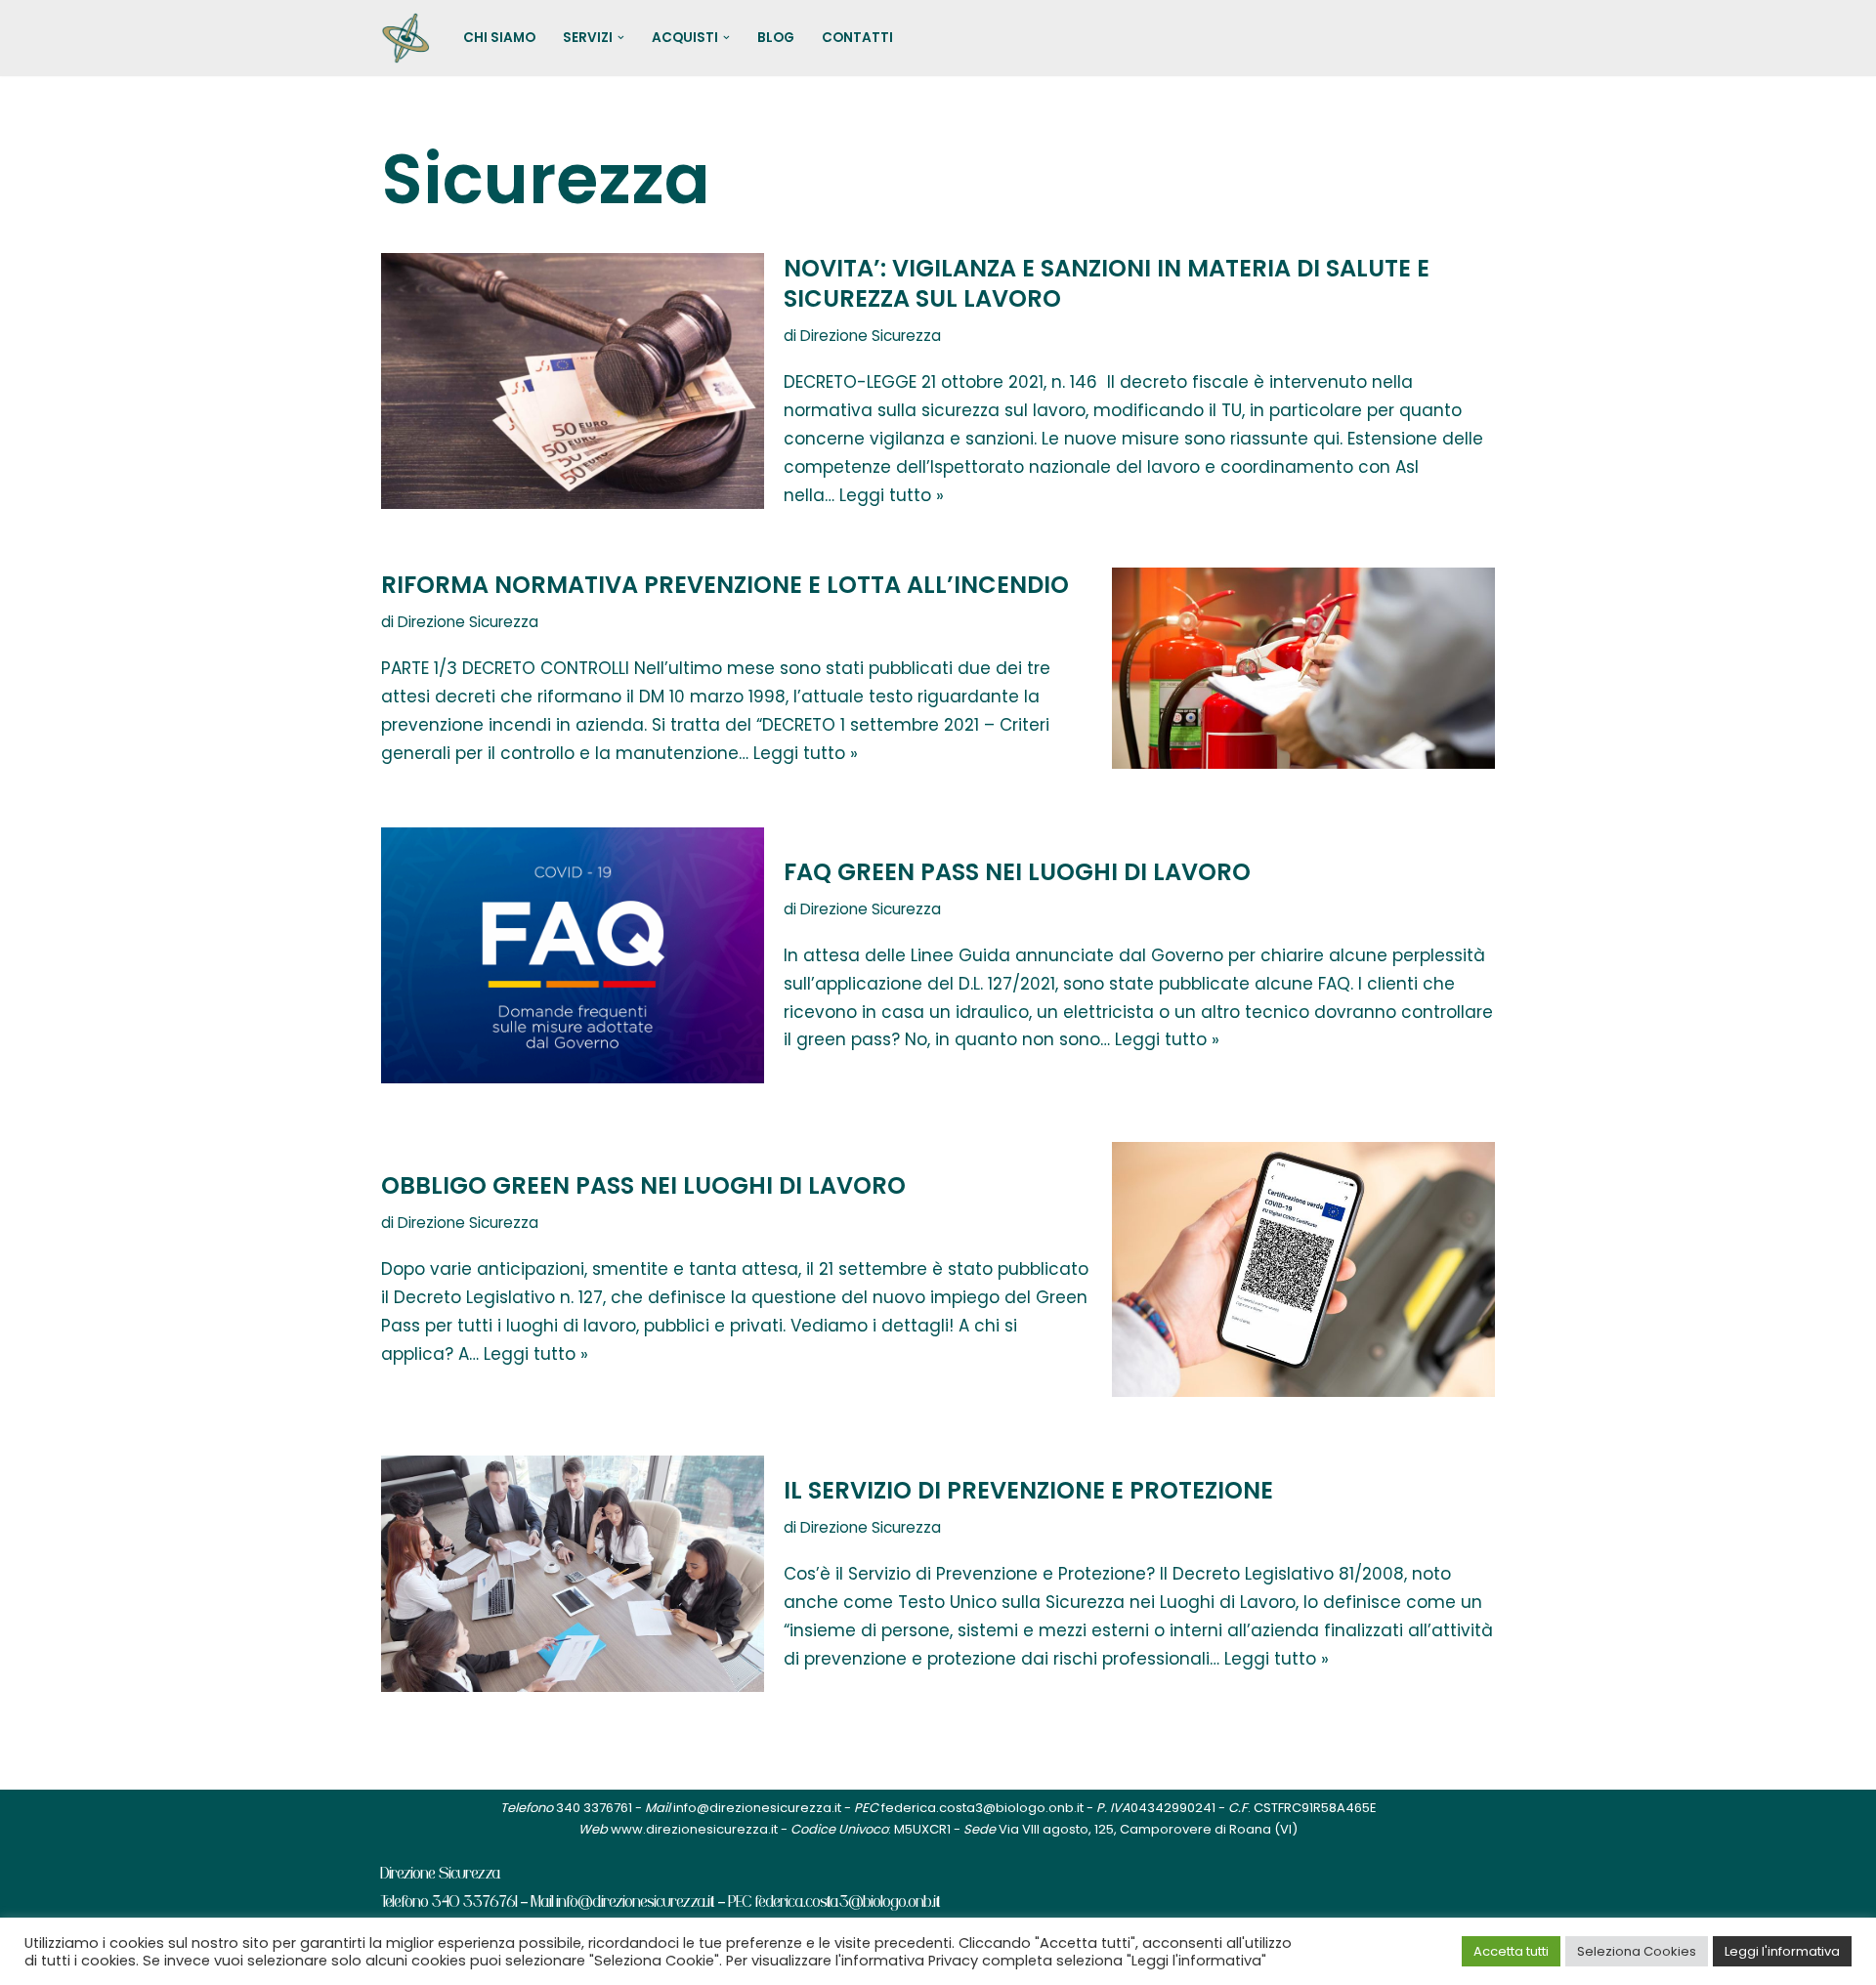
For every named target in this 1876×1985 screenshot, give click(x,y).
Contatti (857, 38)
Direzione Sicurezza (871, 336)
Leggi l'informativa (1782, 1951)
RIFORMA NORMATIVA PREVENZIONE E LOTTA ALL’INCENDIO (725, 585)
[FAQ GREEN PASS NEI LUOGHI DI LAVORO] (573, 955)
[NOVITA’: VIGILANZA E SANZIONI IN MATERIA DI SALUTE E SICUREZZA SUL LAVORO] (573, 380)
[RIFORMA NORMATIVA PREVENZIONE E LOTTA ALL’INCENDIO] (1303, 668)
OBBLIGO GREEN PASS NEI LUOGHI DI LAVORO (643, 1185)
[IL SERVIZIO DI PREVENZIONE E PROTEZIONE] (573, 1574)
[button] (621, 38)
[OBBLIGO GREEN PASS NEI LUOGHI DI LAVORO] (1303, 1269)
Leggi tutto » (892, 495)
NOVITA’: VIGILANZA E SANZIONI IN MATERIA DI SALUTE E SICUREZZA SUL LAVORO (1107, 283)
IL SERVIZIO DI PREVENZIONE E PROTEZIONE (1028, 1490)
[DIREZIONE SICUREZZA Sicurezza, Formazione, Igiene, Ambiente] (405, 38)
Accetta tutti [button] (1511, 1951)
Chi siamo (499, 38)
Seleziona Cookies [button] (1637, 1951)
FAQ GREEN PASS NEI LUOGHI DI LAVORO (1017, 872)
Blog (776, 38)
